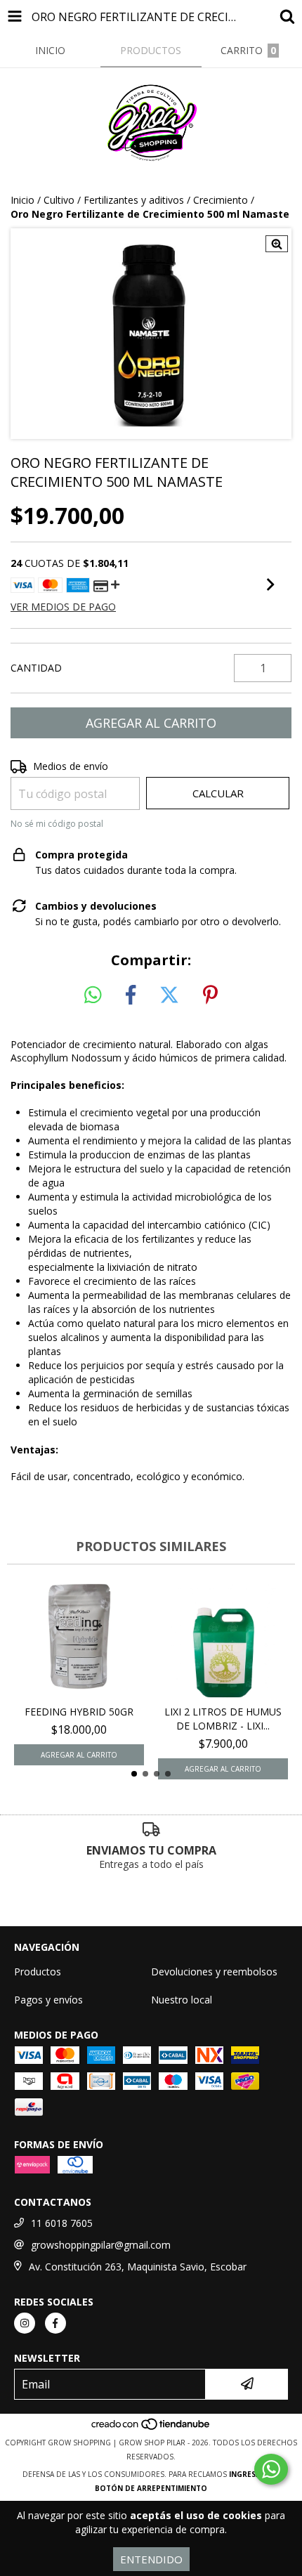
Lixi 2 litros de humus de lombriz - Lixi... (223, 1719)
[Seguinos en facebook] (55, 2323)
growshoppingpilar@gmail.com (101, 2245)
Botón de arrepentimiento (151, 2488)
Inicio (22, 200)
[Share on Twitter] (169, 995)
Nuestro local (182, 2000)
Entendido (151, 2559)
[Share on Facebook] (131, 995)
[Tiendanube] (151, 2428)
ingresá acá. (254, 2474)
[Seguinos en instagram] (25, 2323)
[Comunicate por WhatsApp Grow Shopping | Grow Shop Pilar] (271, 2469)
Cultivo (59, 200)
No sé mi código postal (57, 824)
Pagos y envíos (48, 2000)
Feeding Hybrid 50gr (79, 1712)
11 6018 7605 (62, 2223)
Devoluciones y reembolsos (214, 1972)
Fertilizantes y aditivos (134, 200)
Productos (38, 1972)
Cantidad (36, 668)
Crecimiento (221, 200)
